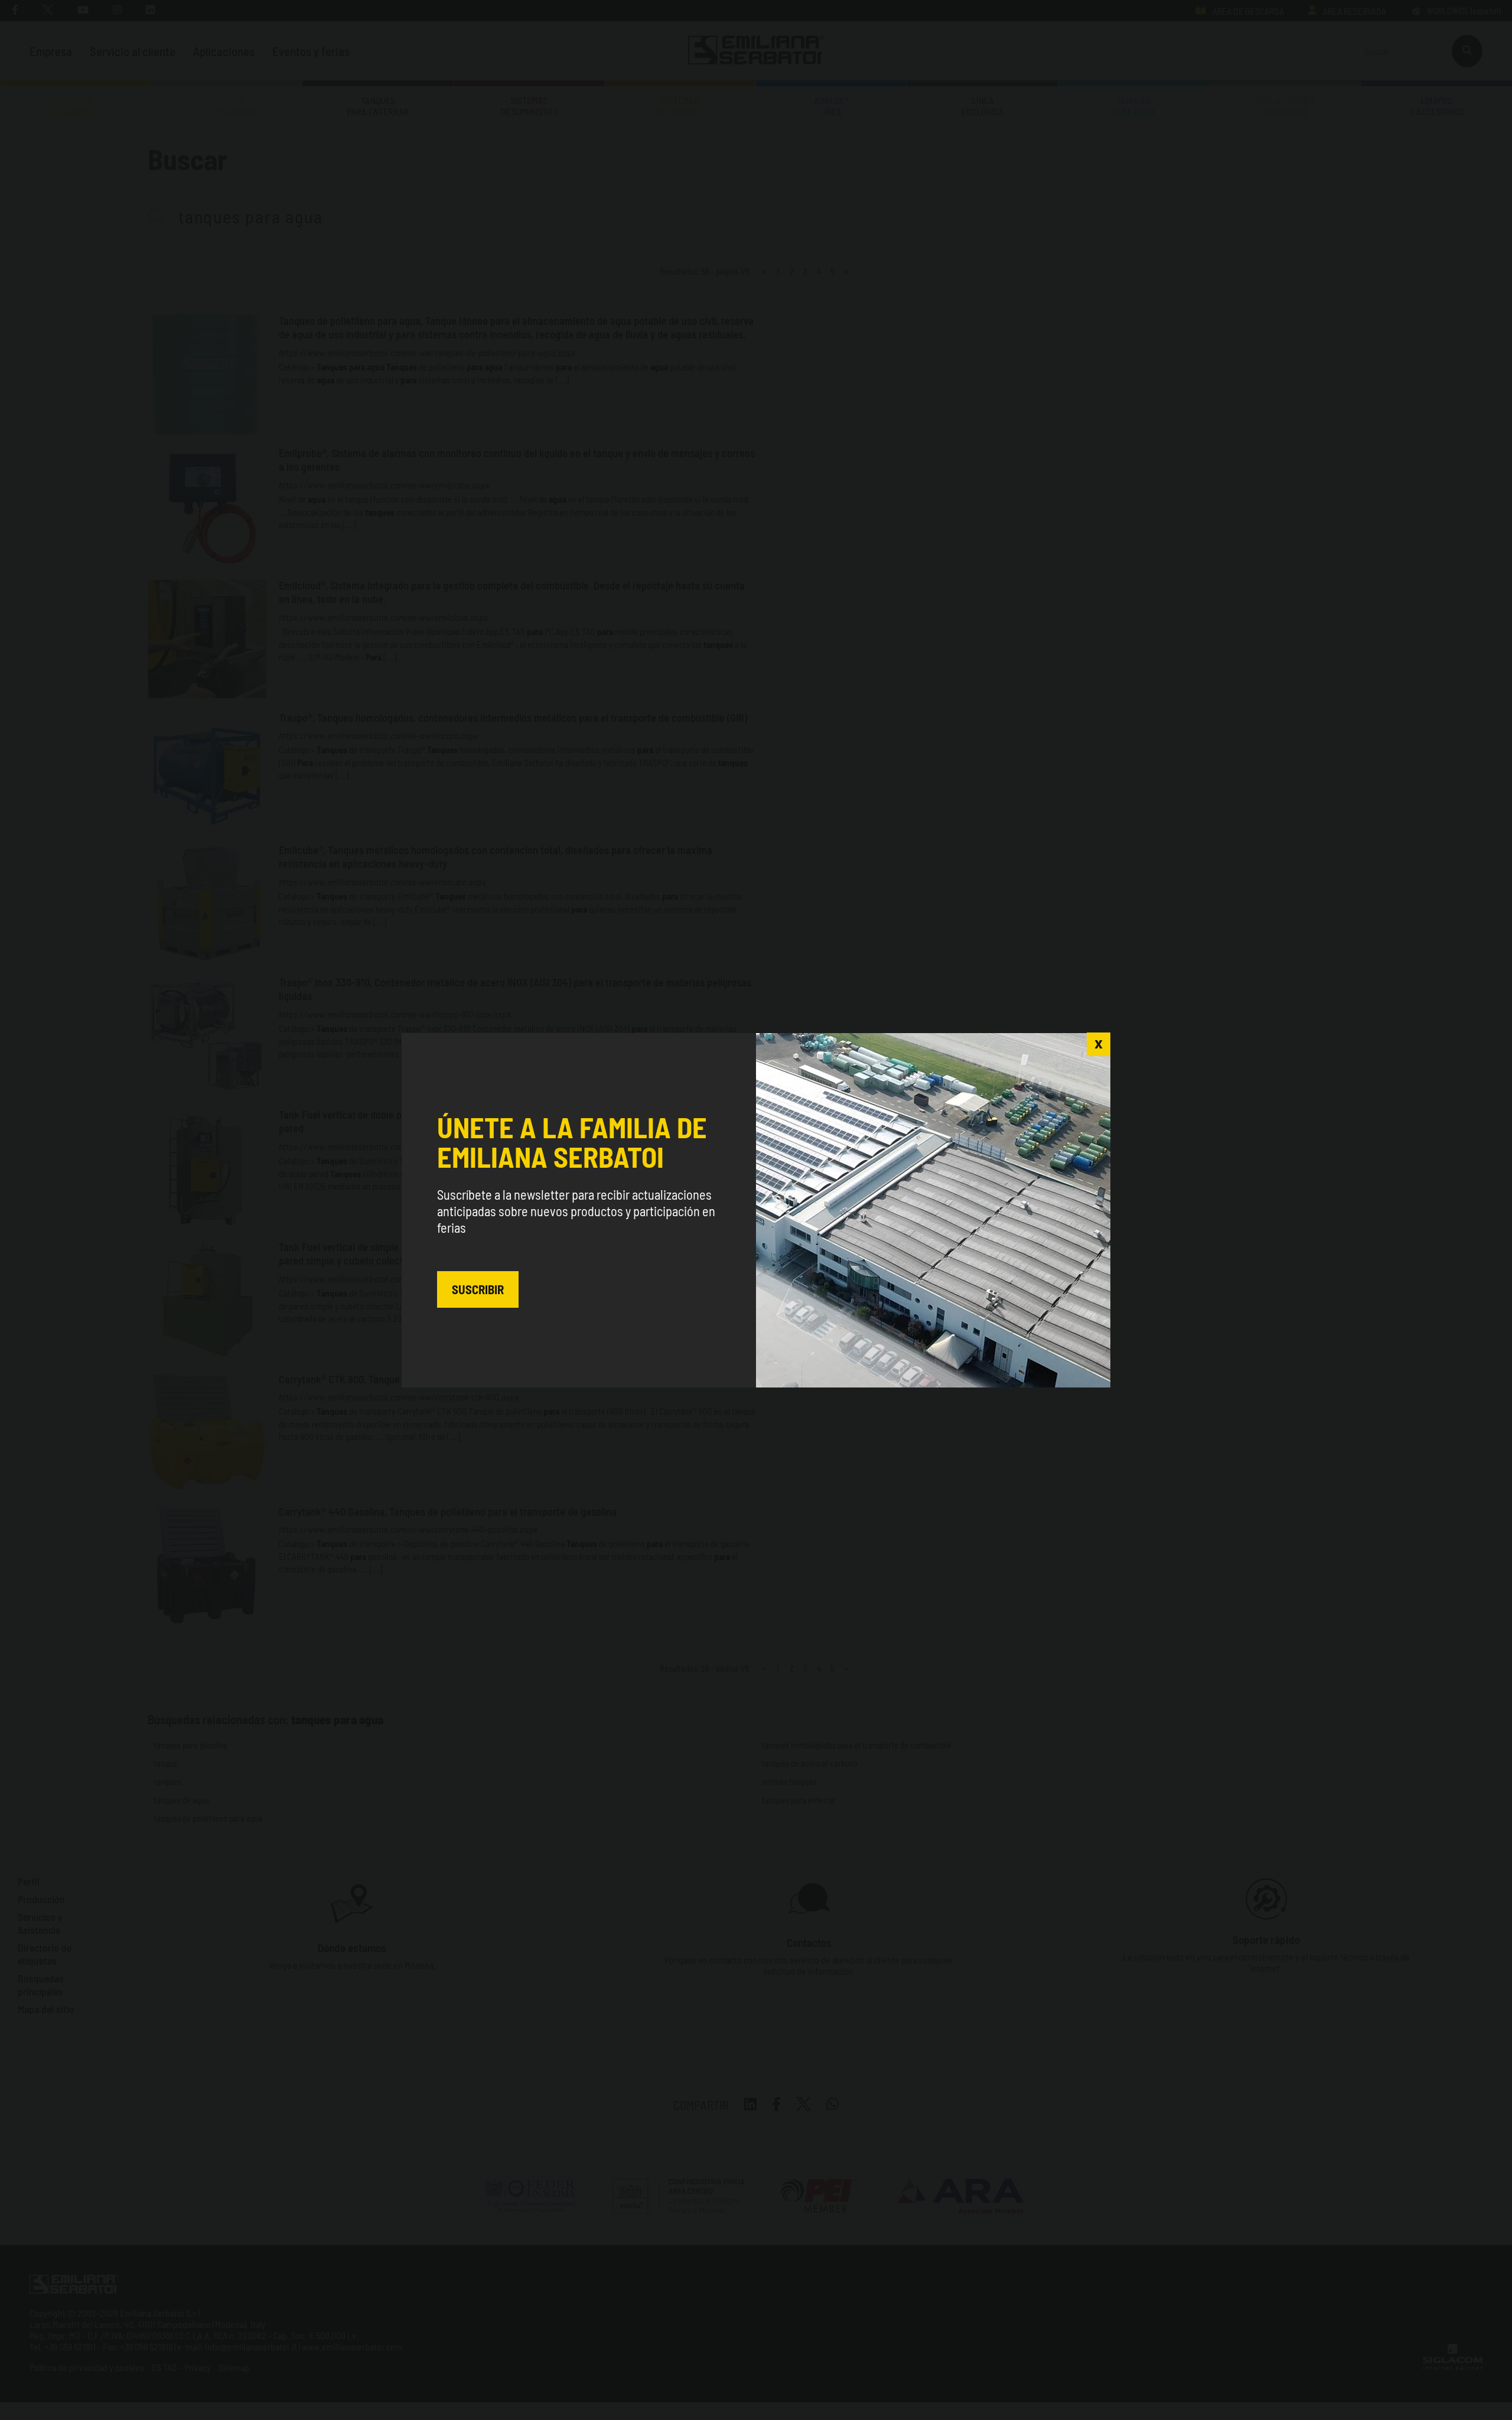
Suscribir (478, 1289)
